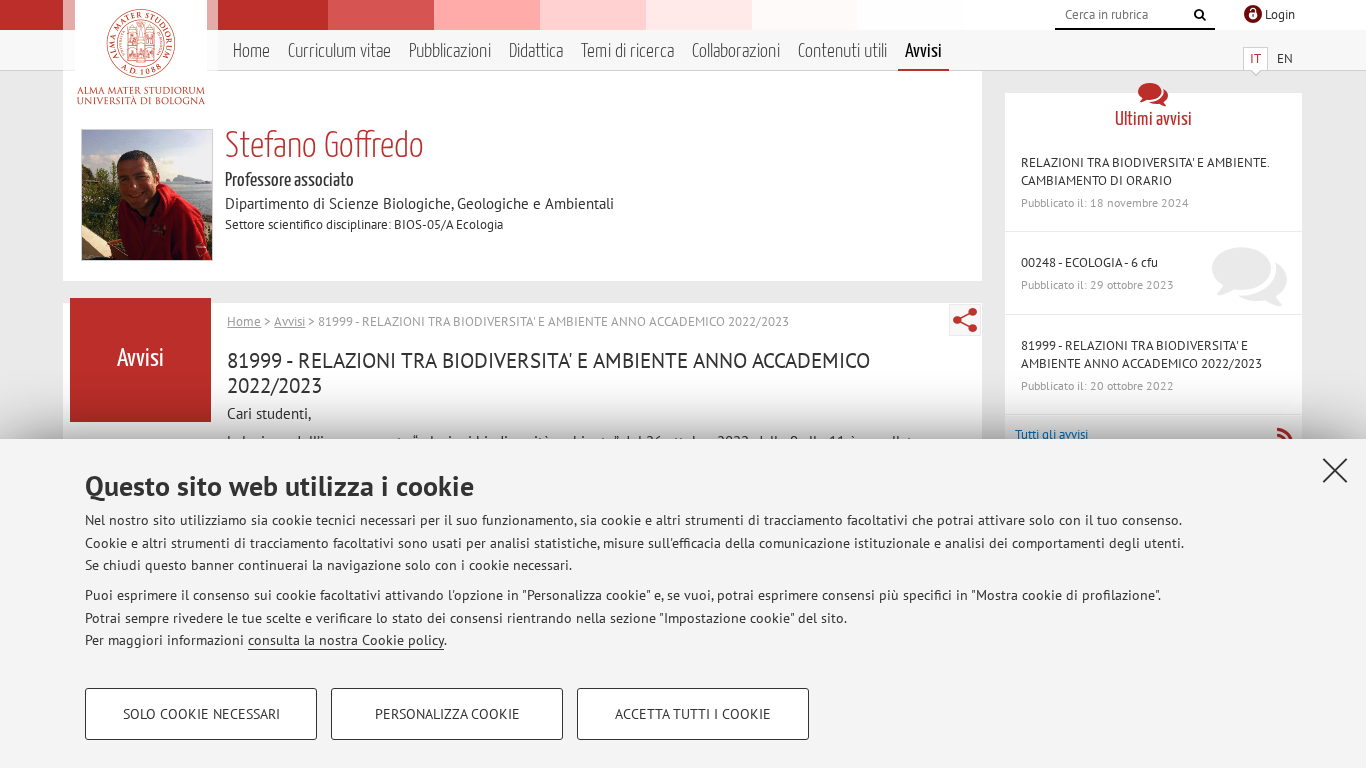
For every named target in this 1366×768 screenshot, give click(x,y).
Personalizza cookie (447, 714)
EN (1285, 58)
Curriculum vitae (339, 51)
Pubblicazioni (450, 51)
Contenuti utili (842, 51)
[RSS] (1284, 436)
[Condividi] (965, 320)
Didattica (536, 51)
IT (1255, 58)
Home (251, 51)
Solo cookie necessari (201, 714)
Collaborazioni (736, 51)
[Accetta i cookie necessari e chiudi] (1335, 470)
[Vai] (1200, 15)
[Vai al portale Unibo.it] (140, 57)
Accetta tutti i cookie (693, 714)
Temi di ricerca (627, 51)
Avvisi (923, 51)
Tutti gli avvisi (1051, 434)
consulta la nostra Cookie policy (346, 640)
